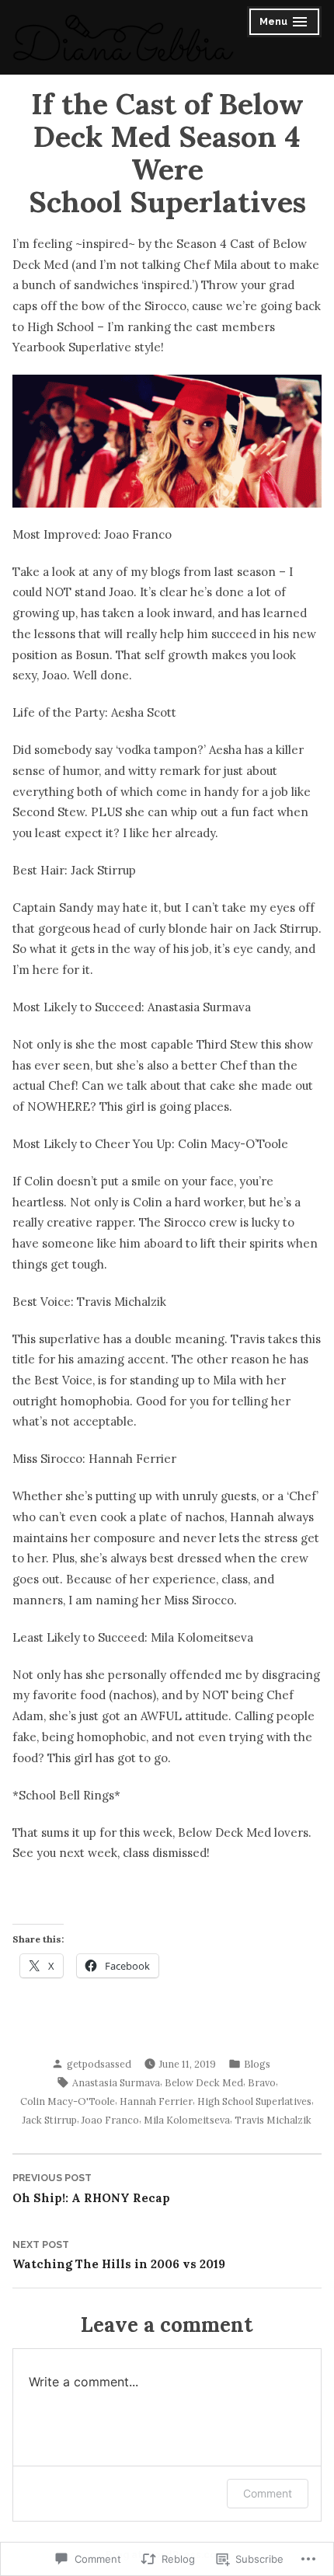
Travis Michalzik (273, 2120)
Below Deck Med (204, 2082)
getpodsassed (99, 2064)
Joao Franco (110, 2120)
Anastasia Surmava (116, 2082)
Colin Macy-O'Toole (68, 2101)
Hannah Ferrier (156, 2101)
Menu (285, 24)
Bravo (262, 2082)
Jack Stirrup (50, 2120)
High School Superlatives (254, 2101)
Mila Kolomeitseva (187, 2120)
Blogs (257, 2064)
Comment (268, 2493)
